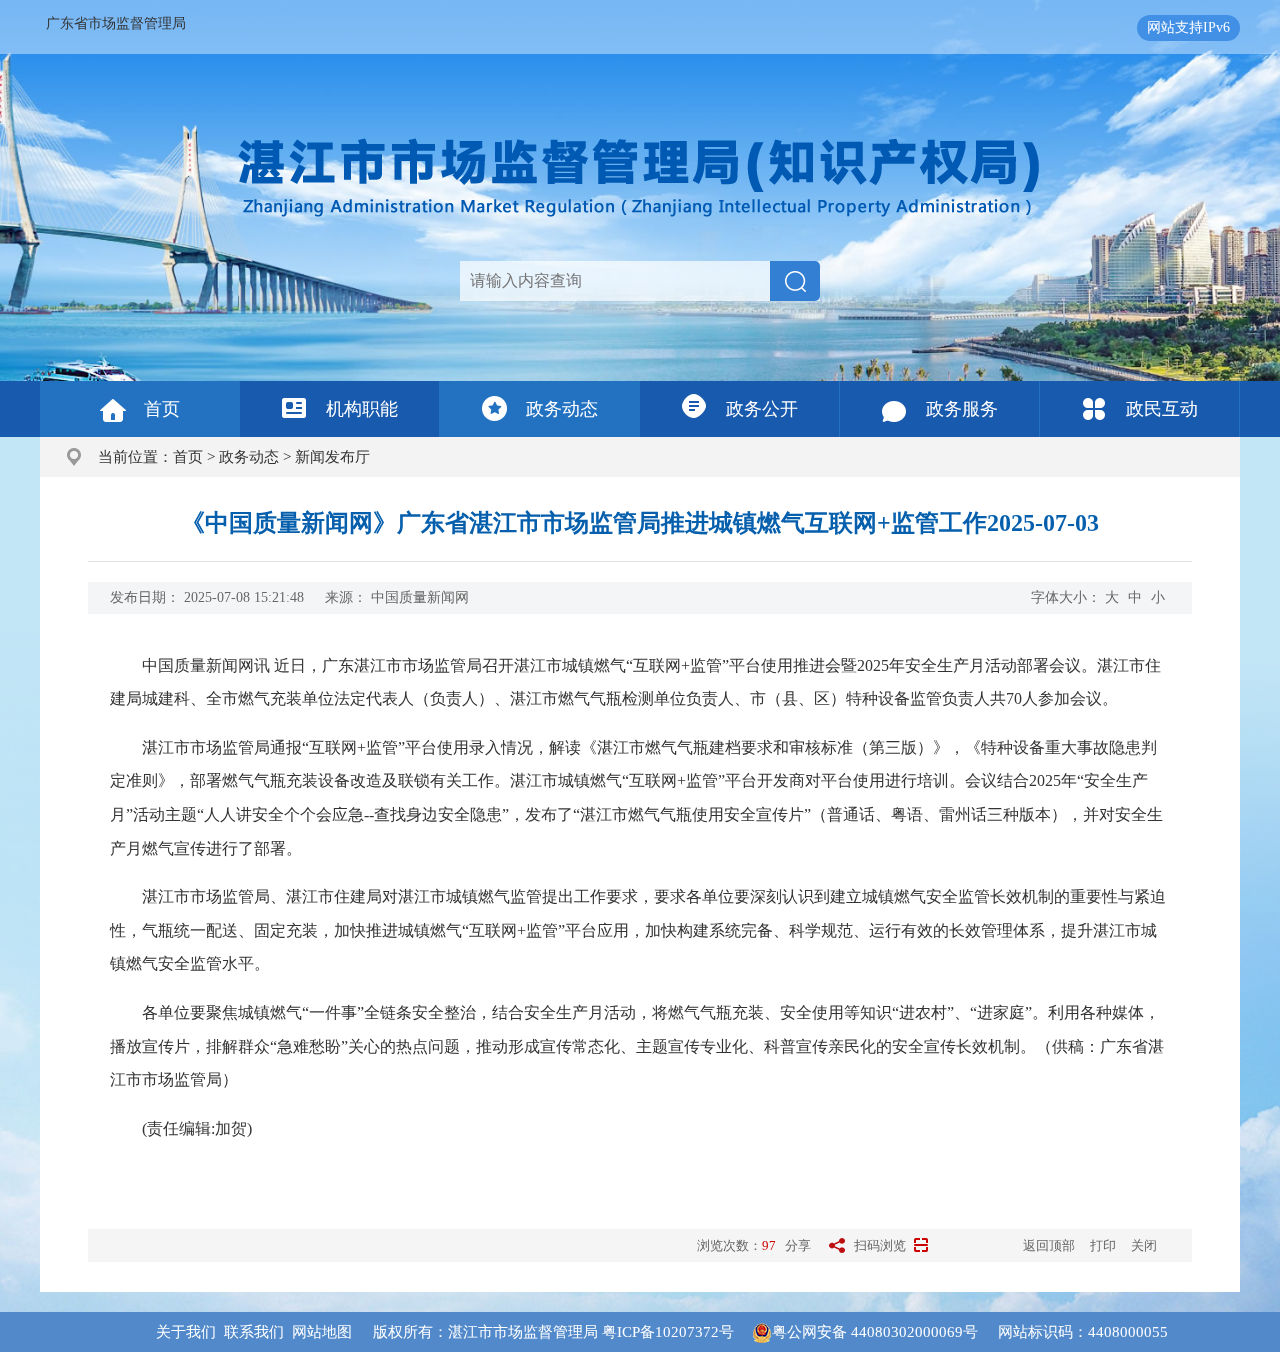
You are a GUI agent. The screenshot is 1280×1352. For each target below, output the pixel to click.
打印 (1103, 1245)
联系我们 (254, 1332)
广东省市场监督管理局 (116, 23)
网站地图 (322, 1332)
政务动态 (562, 409)
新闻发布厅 (332, 457)
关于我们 (186, 1332)
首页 (162, 409)
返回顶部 (1049, 1245)
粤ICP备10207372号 (668, 1332)
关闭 (1144, 1245)
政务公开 (762, 409)
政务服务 (962, 409)
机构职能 (362, 409)
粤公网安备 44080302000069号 (885, 1332)
